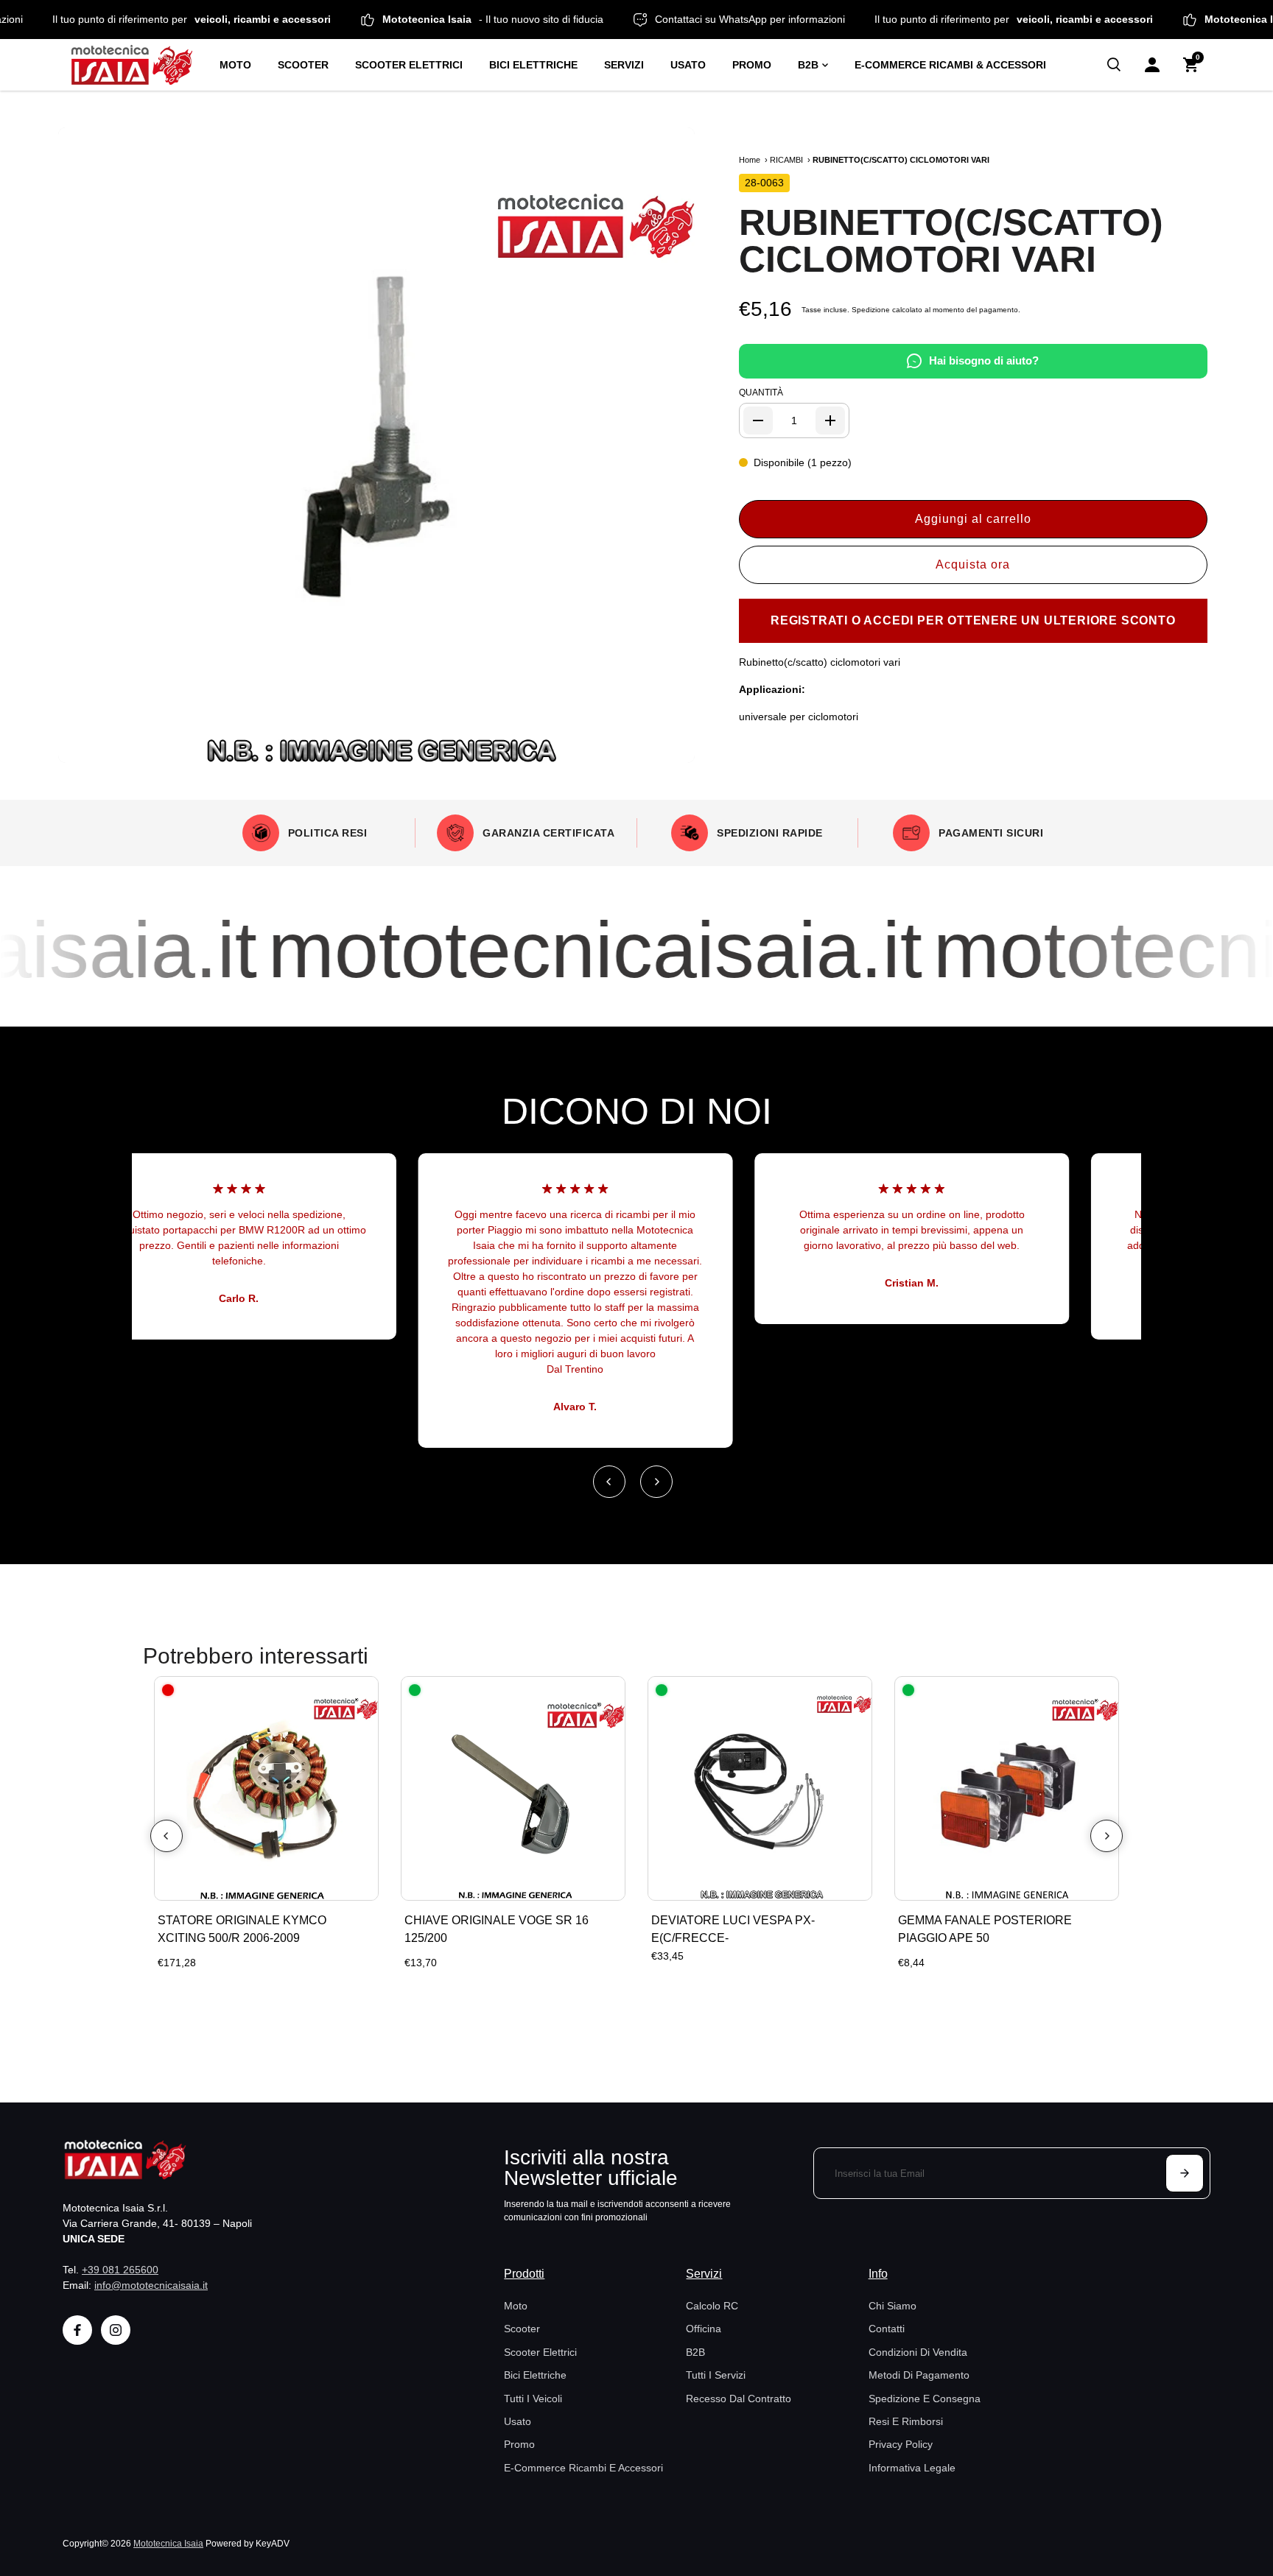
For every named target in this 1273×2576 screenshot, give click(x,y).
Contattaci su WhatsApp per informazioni (803, 19)
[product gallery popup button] (667, 747)
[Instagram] (116, 2330)
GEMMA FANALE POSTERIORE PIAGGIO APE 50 (985, 1929)
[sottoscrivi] (1185, 2173)
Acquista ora (973, 564)
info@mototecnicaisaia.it (151, 2285)
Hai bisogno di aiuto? (984, 360)
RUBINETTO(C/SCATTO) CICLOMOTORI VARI (951, 241)
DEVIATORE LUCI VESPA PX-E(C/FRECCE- (733, 1938)
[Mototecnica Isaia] (138, 65)
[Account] (1152, 65)
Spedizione (871, 310)
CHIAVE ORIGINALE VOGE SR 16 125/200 (497, 1929)
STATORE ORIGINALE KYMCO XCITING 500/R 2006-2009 (242, 1929)
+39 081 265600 (120, 2270)
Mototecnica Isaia (168, 2543)
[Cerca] (1114, 65)
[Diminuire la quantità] (758, 420)
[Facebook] (77, 2330)
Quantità (761, 393)
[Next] (656, 1482)
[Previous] (609, 1482)
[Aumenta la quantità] (830, 420)
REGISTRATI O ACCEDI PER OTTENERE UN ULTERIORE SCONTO (973, 620)
